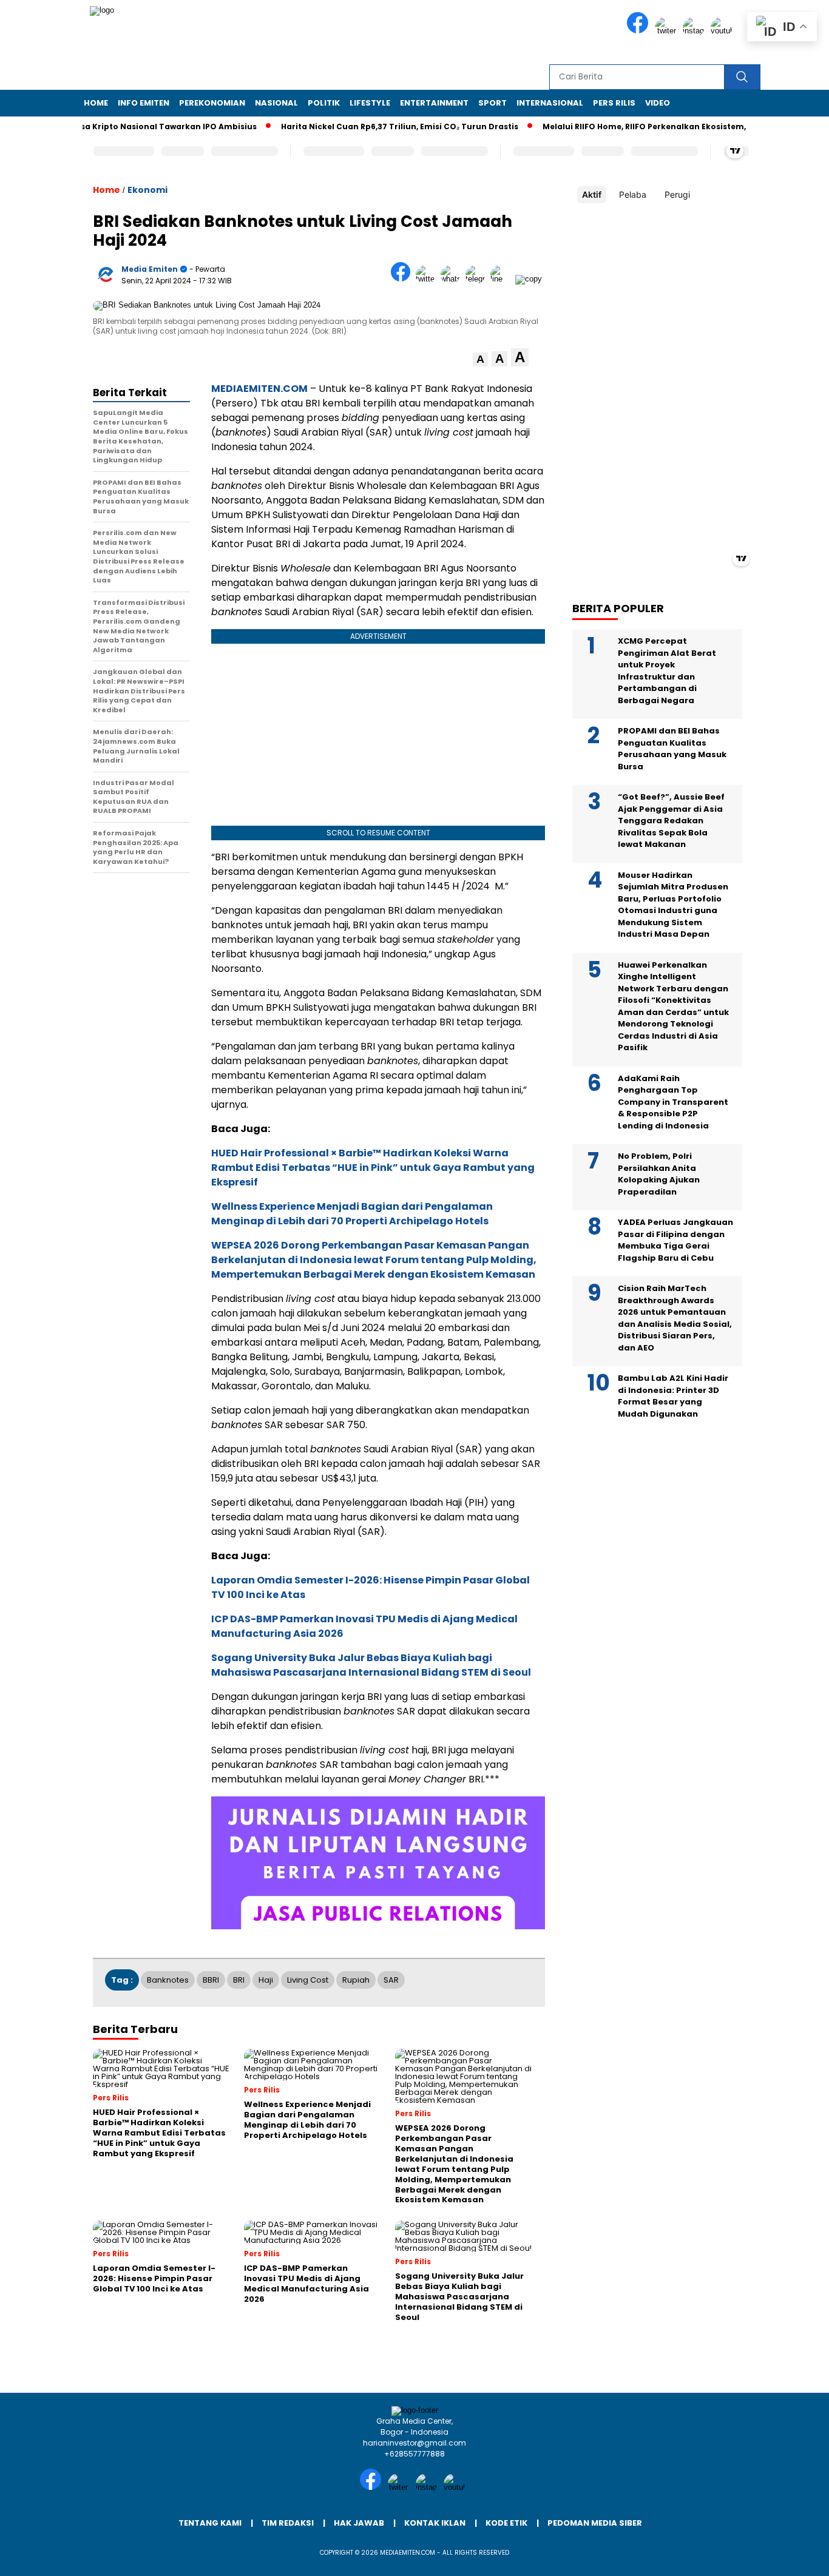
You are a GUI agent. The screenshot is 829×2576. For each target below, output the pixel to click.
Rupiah (356, 1980)
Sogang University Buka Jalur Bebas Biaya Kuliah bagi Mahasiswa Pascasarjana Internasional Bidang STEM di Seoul (371, 1665)
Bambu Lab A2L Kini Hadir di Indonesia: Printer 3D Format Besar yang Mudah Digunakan (673, 1396)
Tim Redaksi (288, 2523)
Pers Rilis (614, 103)
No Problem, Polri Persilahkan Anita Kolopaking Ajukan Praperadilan (659, 1174)
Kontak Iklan (435, 2523)
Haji (266, 1980)
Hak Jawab (359, 2523)
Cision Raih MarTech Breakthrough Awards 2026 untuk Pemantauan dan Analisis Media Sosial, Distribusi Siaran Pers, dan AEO (675, 1318)
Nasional (276, 103)
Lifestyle (370, 103)
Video (658, 103)
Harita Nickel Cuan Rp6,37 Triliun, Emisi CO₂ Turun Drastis (364, 126)
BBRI (211, 1980)
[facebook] (640, 31)
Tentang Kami (210, 2523)
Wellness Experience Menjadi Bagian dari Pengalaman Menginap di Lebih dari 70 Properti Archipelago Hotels (352, 1214)
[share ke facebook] (403, 279)
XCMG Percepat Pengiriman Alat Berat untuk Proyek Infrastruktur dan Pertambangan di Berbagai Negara (667, 671)
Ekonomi (147, 190)
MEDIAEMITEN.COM (259, 389)
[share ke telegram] (478, 279)
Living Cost (308, 1980)
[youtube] (723, 31)
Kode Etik (506, 2523)
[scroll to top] (794, 2557)
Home (96, 103)
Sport (492, 103)
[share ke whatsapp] (453, 279)
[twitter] (668, 31)
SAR (391, 1980)
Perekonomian (212, 103)
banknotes (168, 1980)
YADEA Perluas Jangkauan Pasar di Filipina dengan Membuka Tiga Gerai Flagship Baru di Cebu (675, 1240)
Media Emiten (150, 269)
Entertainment (434, 103)
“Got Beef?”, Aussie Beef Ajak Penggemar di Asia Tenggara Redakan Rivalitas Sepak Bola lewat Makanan (671, 821)
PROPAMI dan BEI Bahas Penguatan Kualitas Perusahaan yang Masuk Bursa (672, 749)
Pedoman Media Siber (595, 2523)
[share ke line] (503, 279)
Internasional (550, 103)
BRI (239, 1980)
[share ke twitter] (428, 279)
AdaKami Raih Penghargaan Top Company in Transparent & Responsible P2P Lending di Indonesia (673, 1102)
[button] (480, 359)
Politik (324, 103)
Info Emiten (144, 103)
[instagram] (695, 31)
